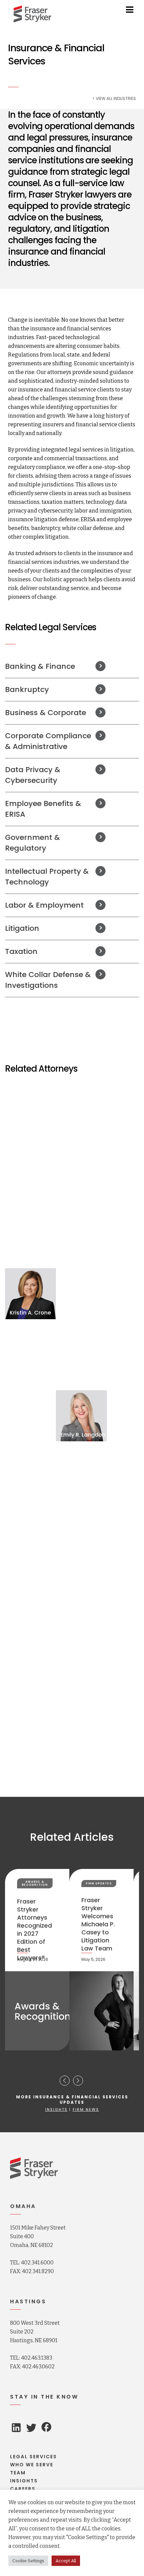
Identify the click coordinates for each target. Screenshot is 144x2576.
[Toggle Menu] (130, 10)
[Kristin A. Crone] (30, 1294)
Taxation (21, 951)
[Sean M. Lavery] (81, 1477)
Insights (56, 2109)
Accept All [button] (66, 2561)
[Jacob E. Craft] (81, 1233)
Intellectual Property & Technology (47, 877)
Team (18, 2473)
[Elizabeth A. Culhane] (81, 1294)
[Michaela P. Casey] (30, 1233)
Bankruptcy (27, 689)
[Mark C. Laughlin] (30, 1477)
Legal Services (33, 2457)
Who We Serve (32, 2465)
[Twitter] (31, 2430)
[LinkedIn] (16, 2429)
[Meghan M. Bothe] (30, 1172)
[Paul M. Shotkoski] (81, 1599)
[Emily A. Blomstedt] (81, 1111)
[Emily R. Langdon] (81, 1416)
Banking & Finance (40, 666)
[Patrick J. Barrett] (30, 1111)
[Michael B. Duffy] (30, 1355)
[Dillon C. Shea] (30, 1599)
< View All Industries (114, 99)
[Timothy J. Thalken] (81, 1660)
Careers (23, 2489)
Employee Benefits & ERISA (43, 809)
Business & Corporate (46, 713)
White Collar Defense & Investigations (48, 980)
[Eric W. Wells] (30, 1721)
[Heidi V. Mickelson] (30, 1538)
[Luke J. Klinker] (30, 1416)
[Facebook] (46, 2428)
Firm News (86, 2109)
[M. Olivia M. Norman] (81, 1538)
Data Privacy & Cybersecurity (33, 775)
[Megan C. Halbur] (81, 1355)
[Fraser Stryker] (32, 14)
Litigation (22, 928)
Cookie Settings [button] (28, 2561)
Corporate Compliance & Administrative (48, 741)
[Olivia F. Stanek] (30, 1660)
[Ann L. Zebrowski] (81, 1721)
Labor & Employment (44, 905)
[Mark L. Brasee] (81, 1172)
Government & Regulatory (32, 843)
